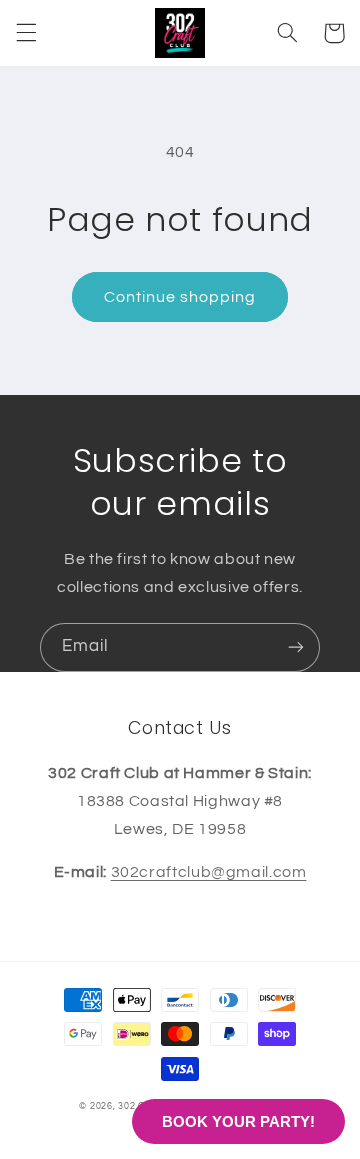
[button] (26, 33)
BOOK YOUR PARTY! (238, 1121)
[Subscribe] (296, 647)
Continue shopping (180, 297)
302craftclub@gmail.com (209, 872)
